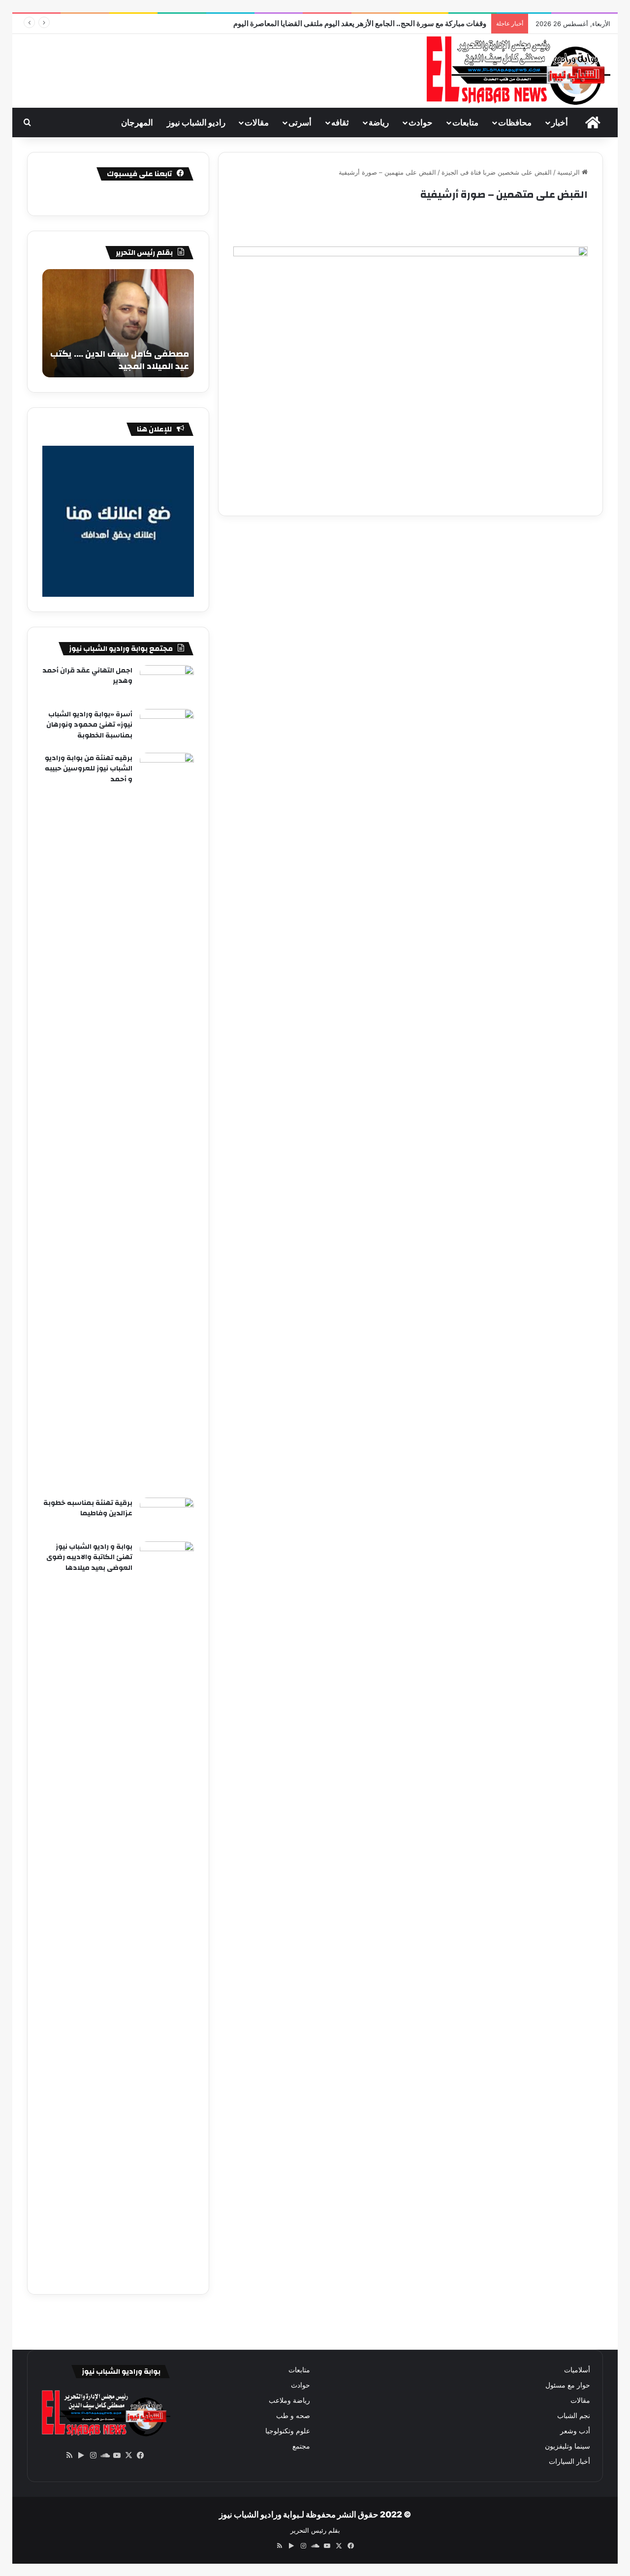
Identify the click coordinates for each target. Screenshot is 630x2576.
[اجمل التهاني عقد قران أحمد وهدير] (167, 684)
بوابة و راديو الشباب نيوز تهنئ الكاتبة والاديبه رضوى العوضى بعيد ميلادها (89, 1557)
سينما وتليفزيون (567, 2446)
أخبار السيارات (569, 2461)
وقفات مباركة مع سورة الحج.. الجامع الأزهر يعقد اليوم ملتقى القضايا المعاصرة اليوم (360, 23)
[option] (118, 323)
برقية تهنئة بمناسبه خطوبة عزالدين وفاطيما (88, 1508)
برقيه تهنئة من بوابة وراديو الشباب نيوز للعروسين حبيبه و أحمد (89, 769)
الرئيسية (569, 172)
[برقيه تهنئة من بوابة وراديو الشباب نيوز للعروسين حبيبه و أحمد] (167, 1122)
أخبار (560, 123)
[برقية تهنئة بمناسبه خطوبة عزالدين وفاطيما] (167, 1516)
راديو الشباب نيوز (196, 123)
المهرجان (137, 123)
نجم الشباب (574, 2416)
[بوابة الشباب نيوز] (517, 71)
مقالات (257, 123)
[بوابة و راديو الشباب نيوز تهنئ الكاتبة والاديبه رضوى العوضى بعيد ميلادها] (167, 1910)
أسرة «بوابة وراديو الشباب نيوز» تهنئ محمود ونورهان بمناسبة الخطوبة (89, 725)
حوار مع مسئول (568, 2385)
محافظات (515, 123)
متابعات (465, 123)
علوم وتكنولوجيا (288, 2431)
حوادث (421, 123)
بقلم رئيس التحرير (315, 2530)
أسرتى (300, 123)
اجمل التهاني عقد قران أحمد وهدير (87, 676)
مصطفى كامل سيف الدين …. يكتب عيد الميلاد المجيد (120, 360)
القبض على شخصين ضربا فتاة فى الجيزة (497, 172)
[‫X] (128, 2455)
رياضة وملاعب (289, 2400)
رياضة (379, 123)
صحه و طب (293, 2416)
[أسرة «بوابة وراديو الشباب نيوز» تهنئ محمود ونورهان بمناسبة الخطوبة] (167, 727)
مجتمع (301, 2446)
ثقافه (340, 123)
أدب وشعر (575, 2431)
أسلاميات (577, 2370)
